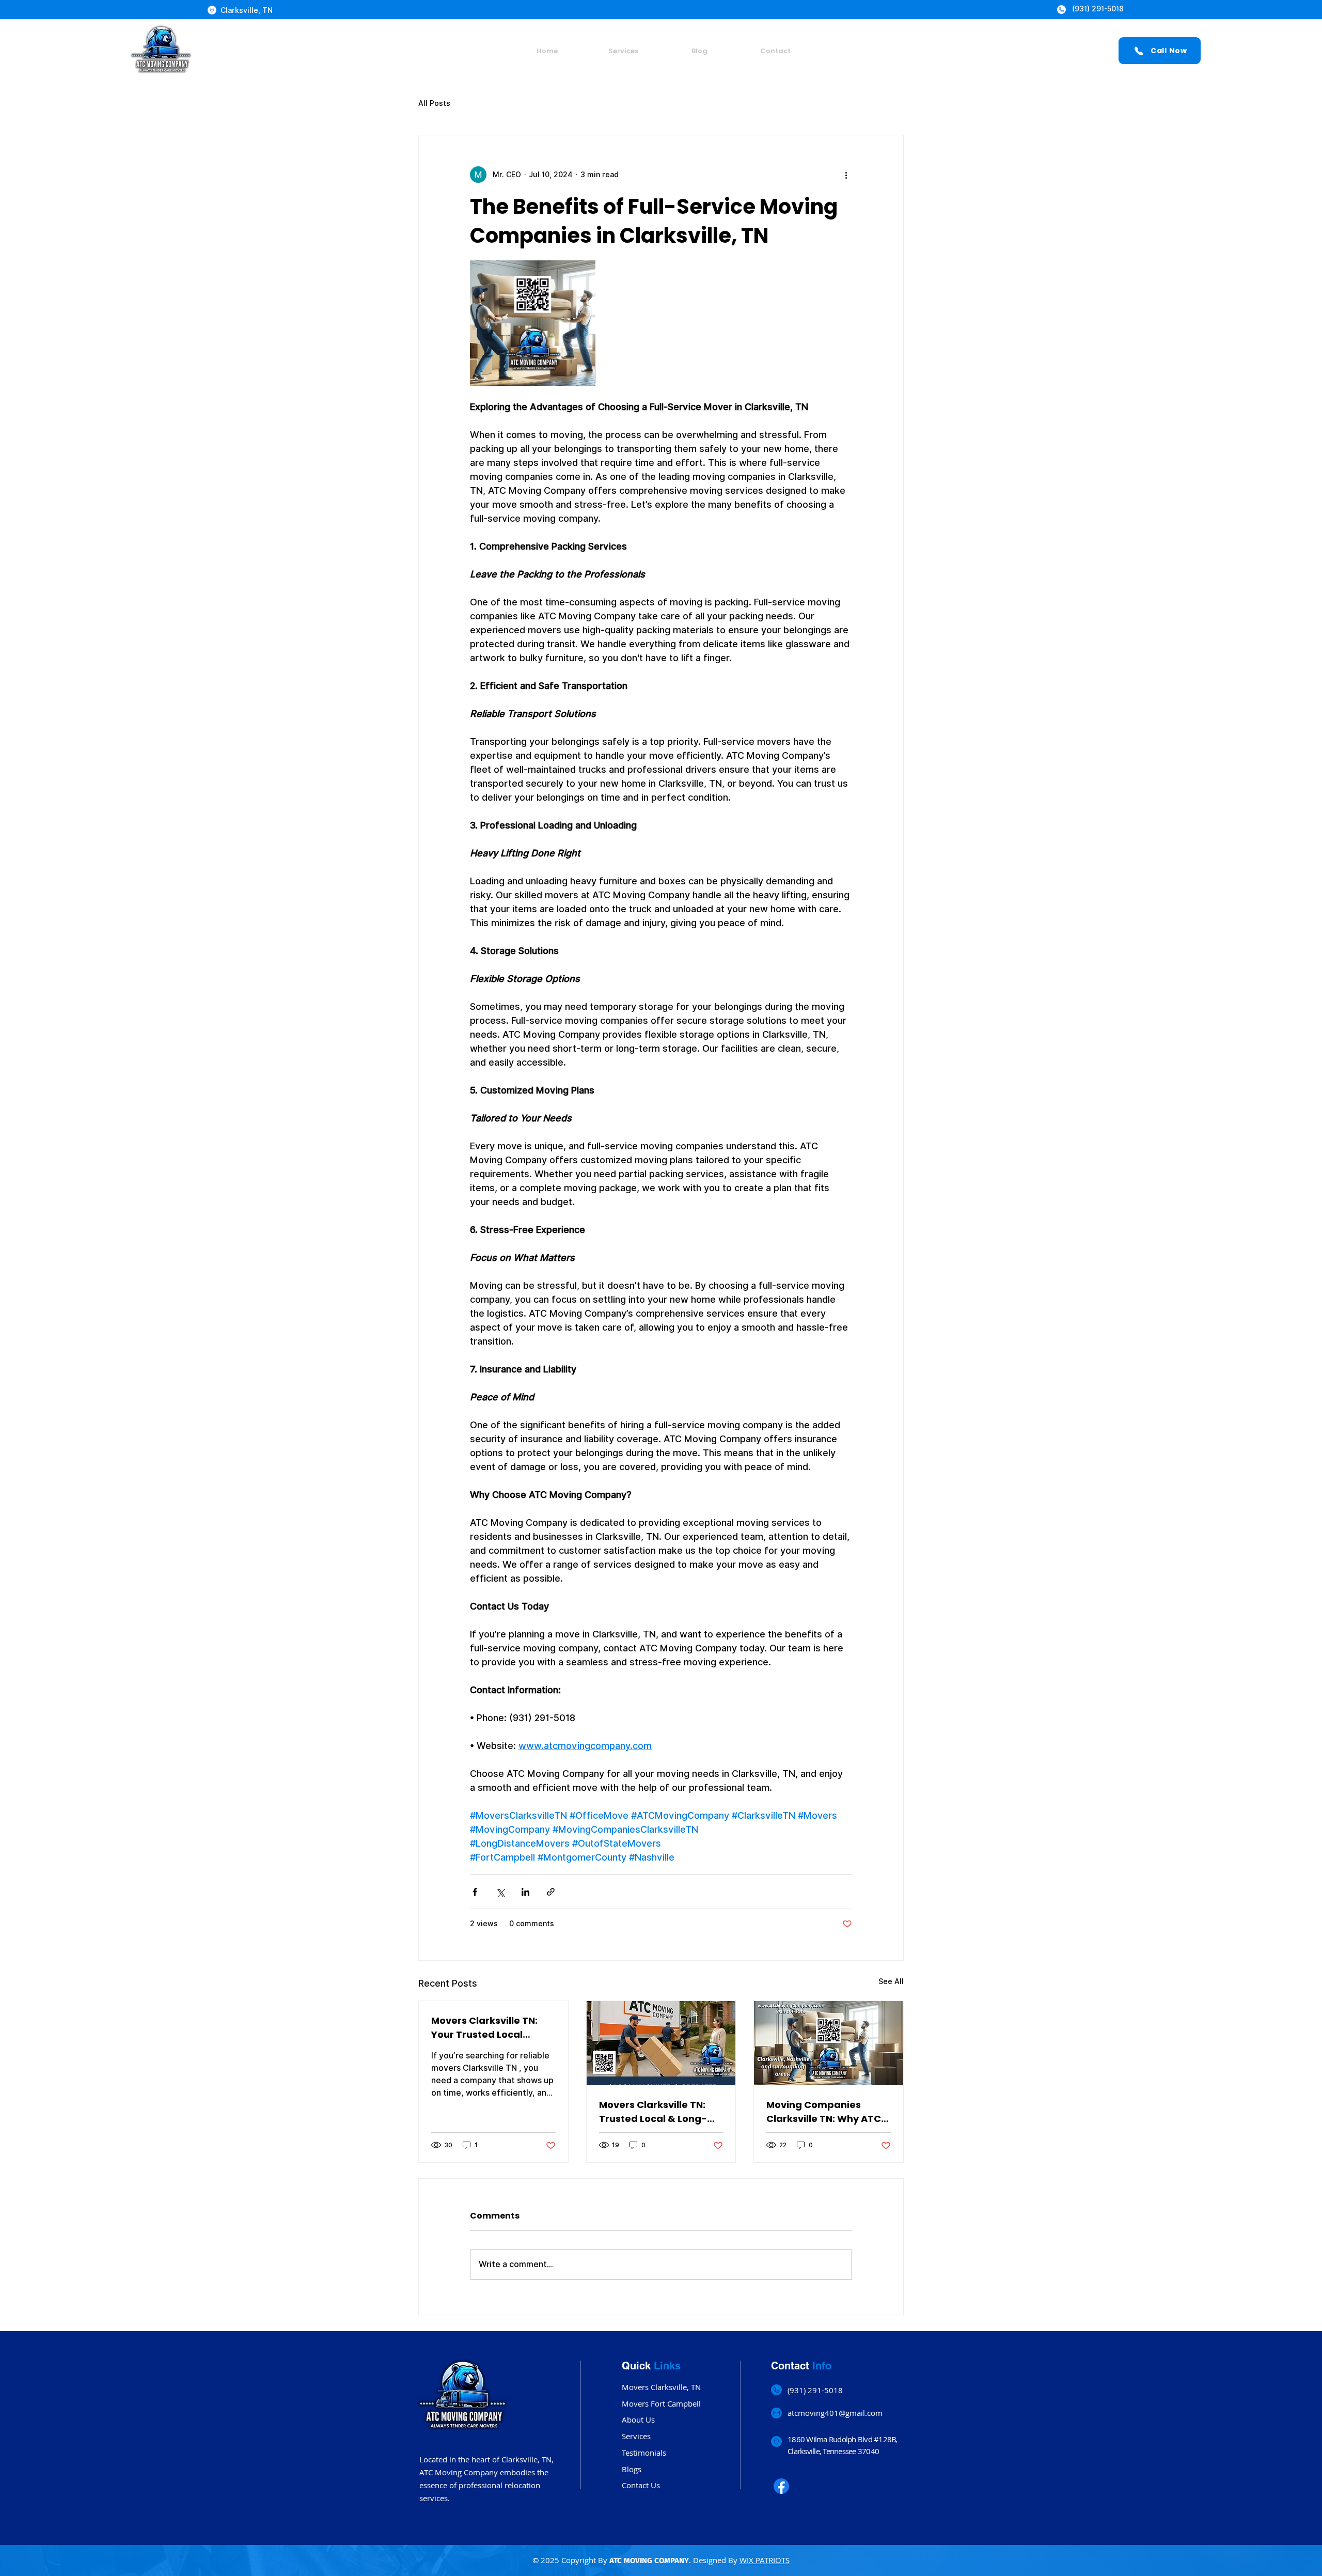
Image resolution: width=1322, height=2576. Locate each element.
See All (891, 1981)
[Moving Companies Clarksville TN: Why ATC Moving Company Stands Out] (829, 2043)
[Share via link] (551, 1892)
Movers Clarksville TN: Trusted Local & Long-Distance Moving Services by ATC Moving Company (657, 2112)
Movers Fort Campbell (661, 2403)
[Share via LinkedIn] (525, 1892)
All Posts (434, 103)
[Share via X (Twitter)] (500, 1892)
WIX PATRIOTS (765, 2560)
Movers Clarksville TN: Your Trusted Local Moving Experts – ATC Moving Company (484, 2028)
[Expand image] (533, 323)
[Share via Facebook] (475, 1892)
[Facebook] (781, 2486)
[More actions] (846, 175)
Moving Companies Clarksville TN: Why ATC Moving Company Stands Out (828, 2112)
